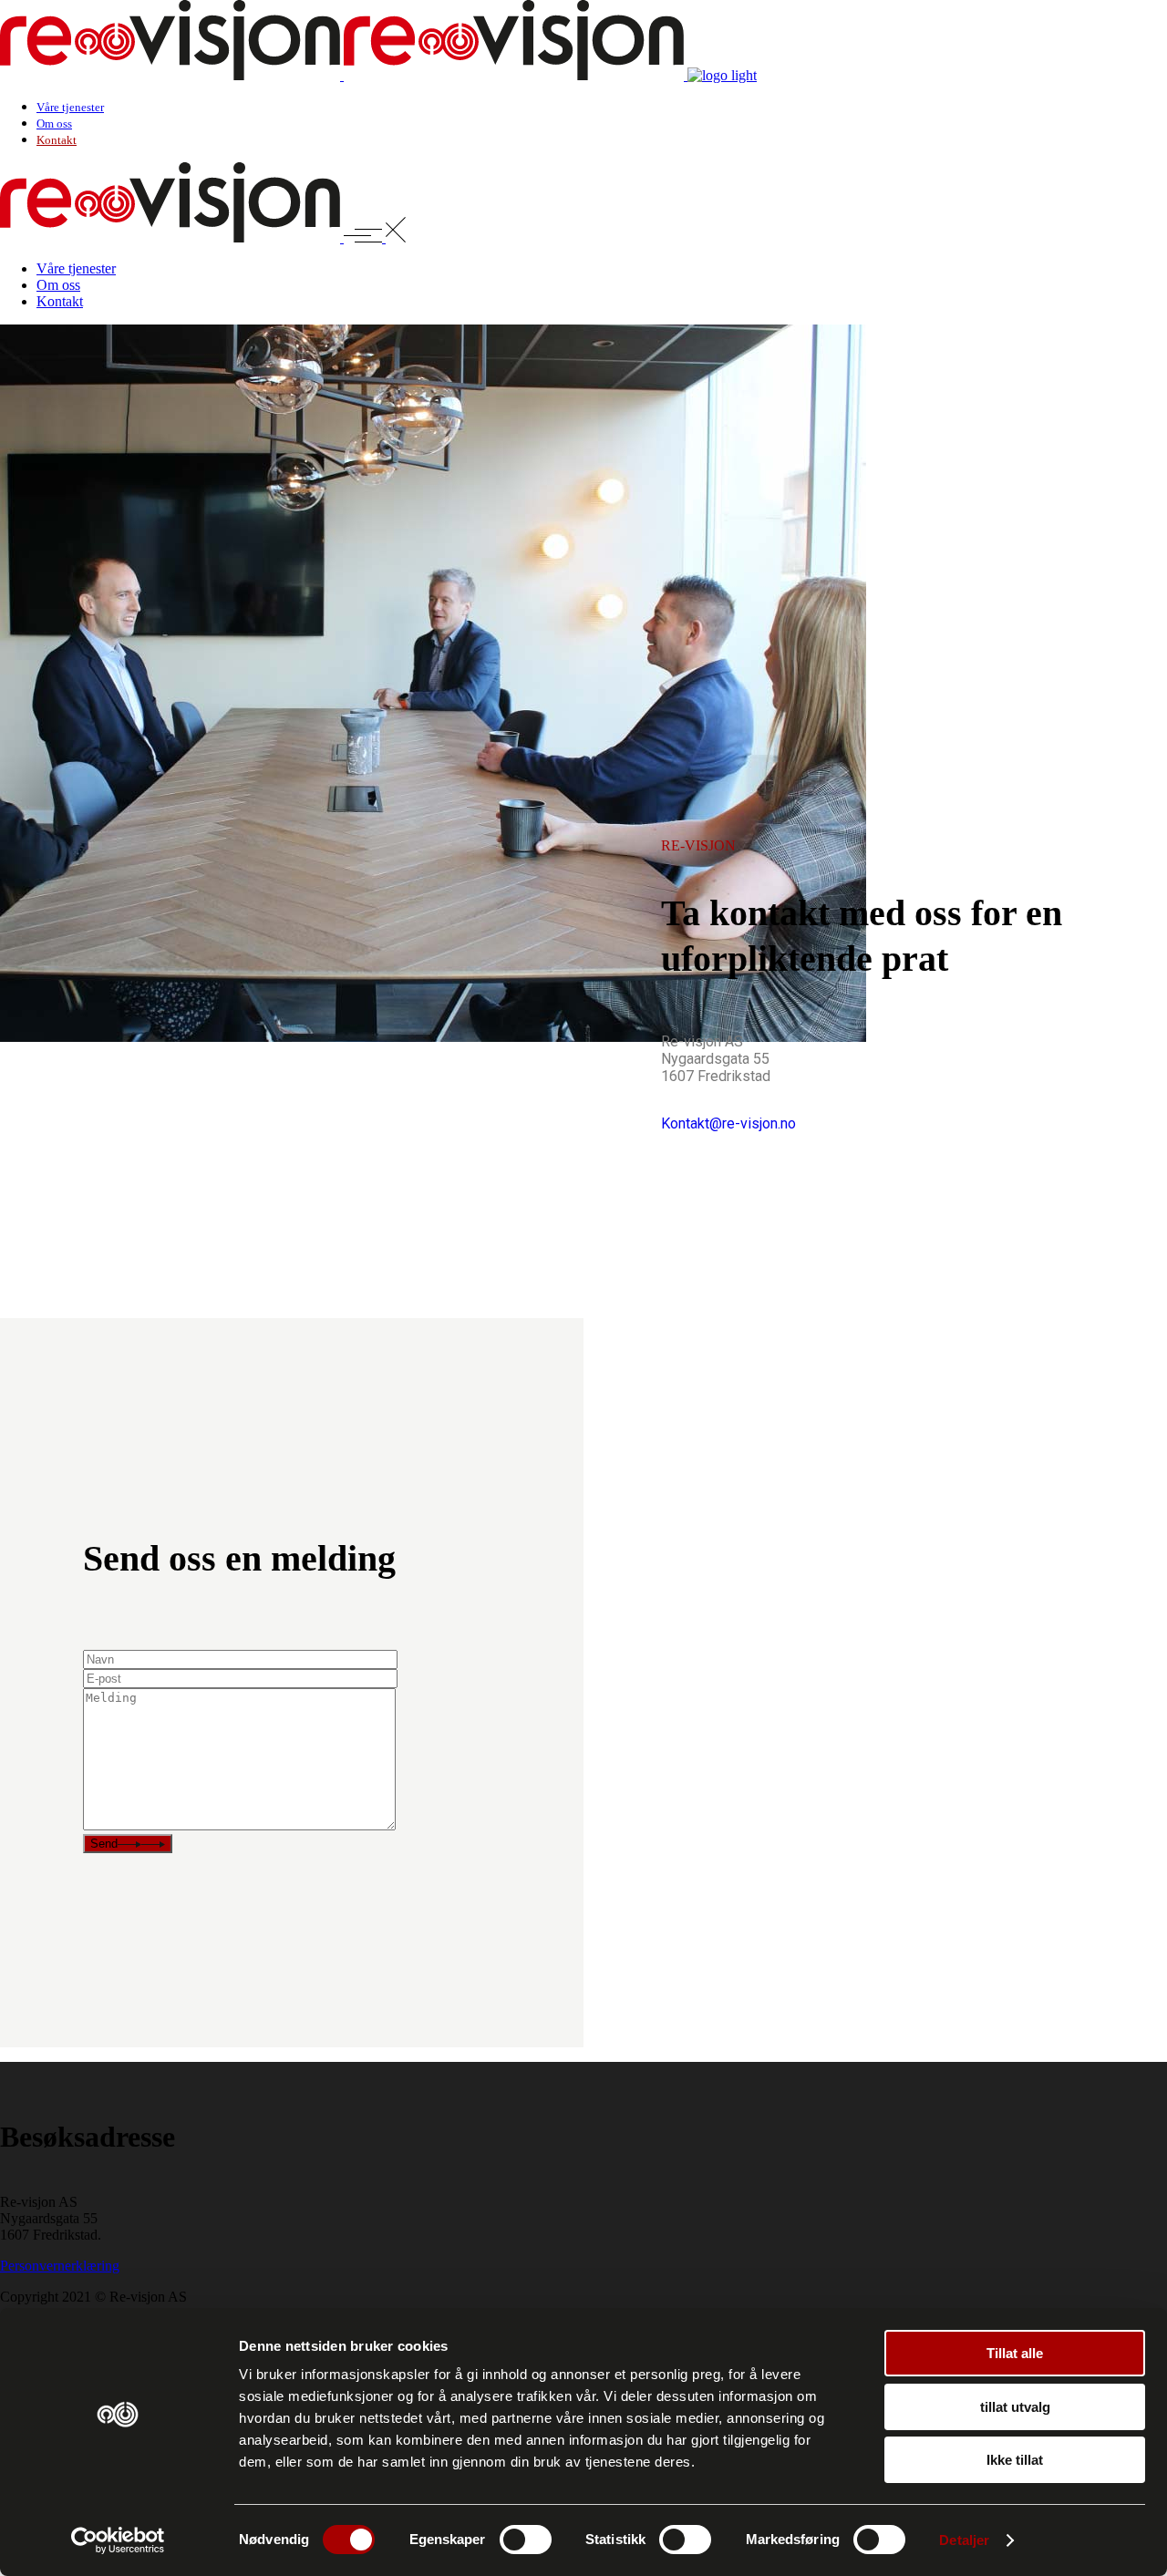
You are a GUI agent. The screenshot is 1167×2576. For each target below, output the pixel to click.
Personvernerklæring (60, 2266)
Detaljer (964, 2540)
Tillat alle (1015, 2353)
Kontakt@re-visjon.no (728, 1123)
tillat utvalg (1015, 2407)
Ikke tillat (1015, 2460)
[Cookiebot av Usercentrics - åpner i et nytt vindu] (118, 2540)
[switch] (526, 2540)
